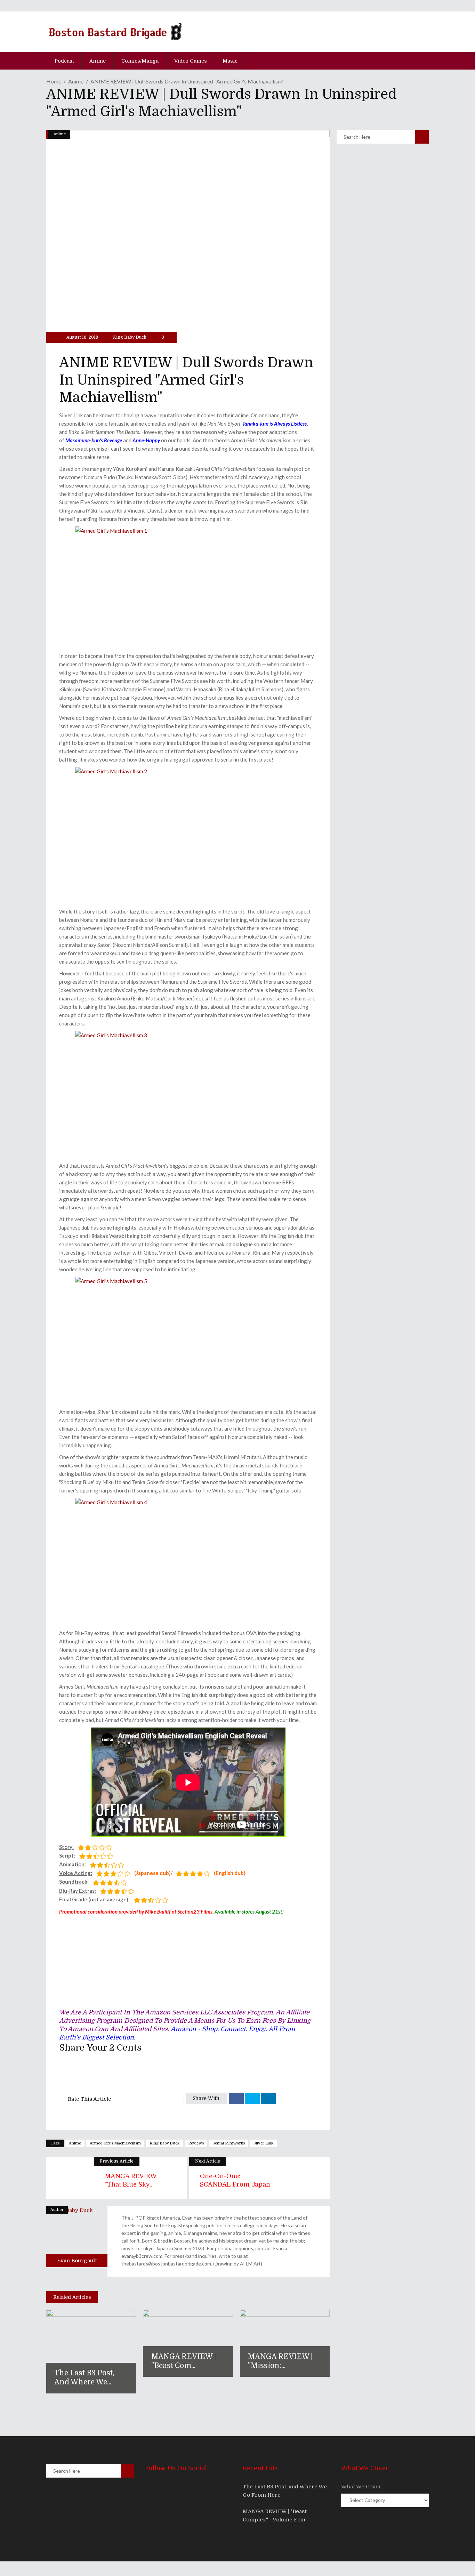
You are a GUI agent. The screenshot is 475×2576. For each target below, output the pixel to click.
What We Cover (361, 2487)
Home (54, 81)
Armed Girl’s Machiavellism (115, 2143)
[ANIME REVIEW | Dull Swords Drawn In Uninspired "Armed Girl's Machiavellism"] (77, 2237)
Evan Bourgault (77, 2261)
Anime (76, 81)
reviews (196, 2143)
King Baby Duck (130, 337)
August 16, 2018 (82, 337)
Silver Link (263, 2143)
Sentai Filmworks (229, 2143)
